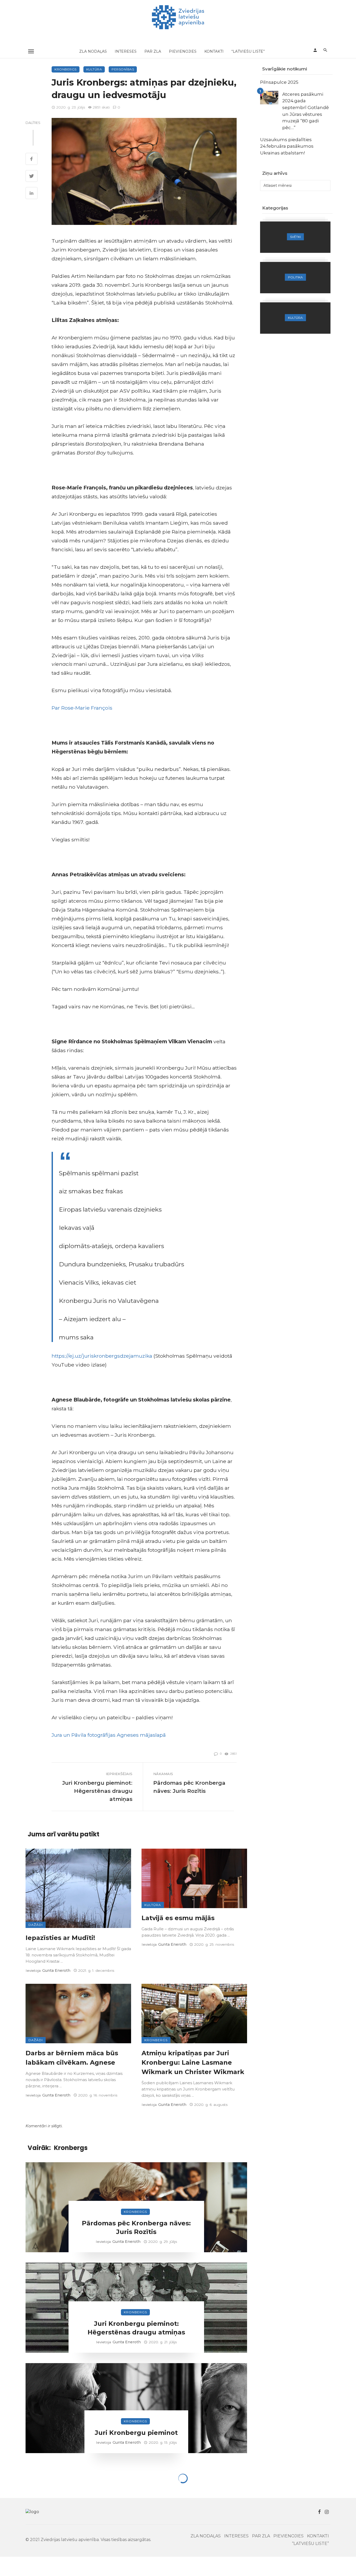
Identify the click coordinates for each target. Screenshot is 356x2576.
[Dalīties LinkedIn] (32, 194)
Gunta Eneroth (56, 1970)
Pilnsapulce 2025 (279, 82)
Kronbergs (66, 69)
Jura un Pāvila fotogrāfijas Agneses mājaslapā (109, 1735)
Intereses (126, 51)
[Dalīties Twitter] (32, 177)
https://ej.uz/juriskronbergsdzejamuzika (102, 1356)
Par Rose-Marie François (82, 708)
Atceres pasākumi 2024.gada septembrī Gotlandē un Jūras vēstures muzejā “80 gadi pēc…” (306, 111)
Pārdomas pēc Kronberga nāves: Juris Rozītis (189, 1787)
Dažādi (36, 1925)
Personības (123, 69)
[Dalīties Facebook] (32, 159)
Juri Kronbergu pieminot (136, 2433)
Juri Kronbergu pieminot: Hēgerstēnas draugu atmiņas (97, 1791)
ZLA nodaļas (93, 51)
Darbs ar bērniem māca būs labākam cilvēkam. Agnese (72, 2058)
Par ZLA (153, 51)
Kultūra (94, 69)
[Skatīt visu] (295, 237)
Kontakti (214, 51)
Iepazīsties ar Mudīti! (60, 1938)
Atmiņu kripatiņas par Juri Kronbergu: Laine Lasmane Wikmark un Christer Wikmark (193, 2062)
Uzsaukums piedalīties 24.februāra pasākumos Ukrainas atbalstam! (287, 146)
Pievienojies (183, 51)
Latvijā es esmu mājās (178, 1918)
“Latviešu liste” (248, 51)
